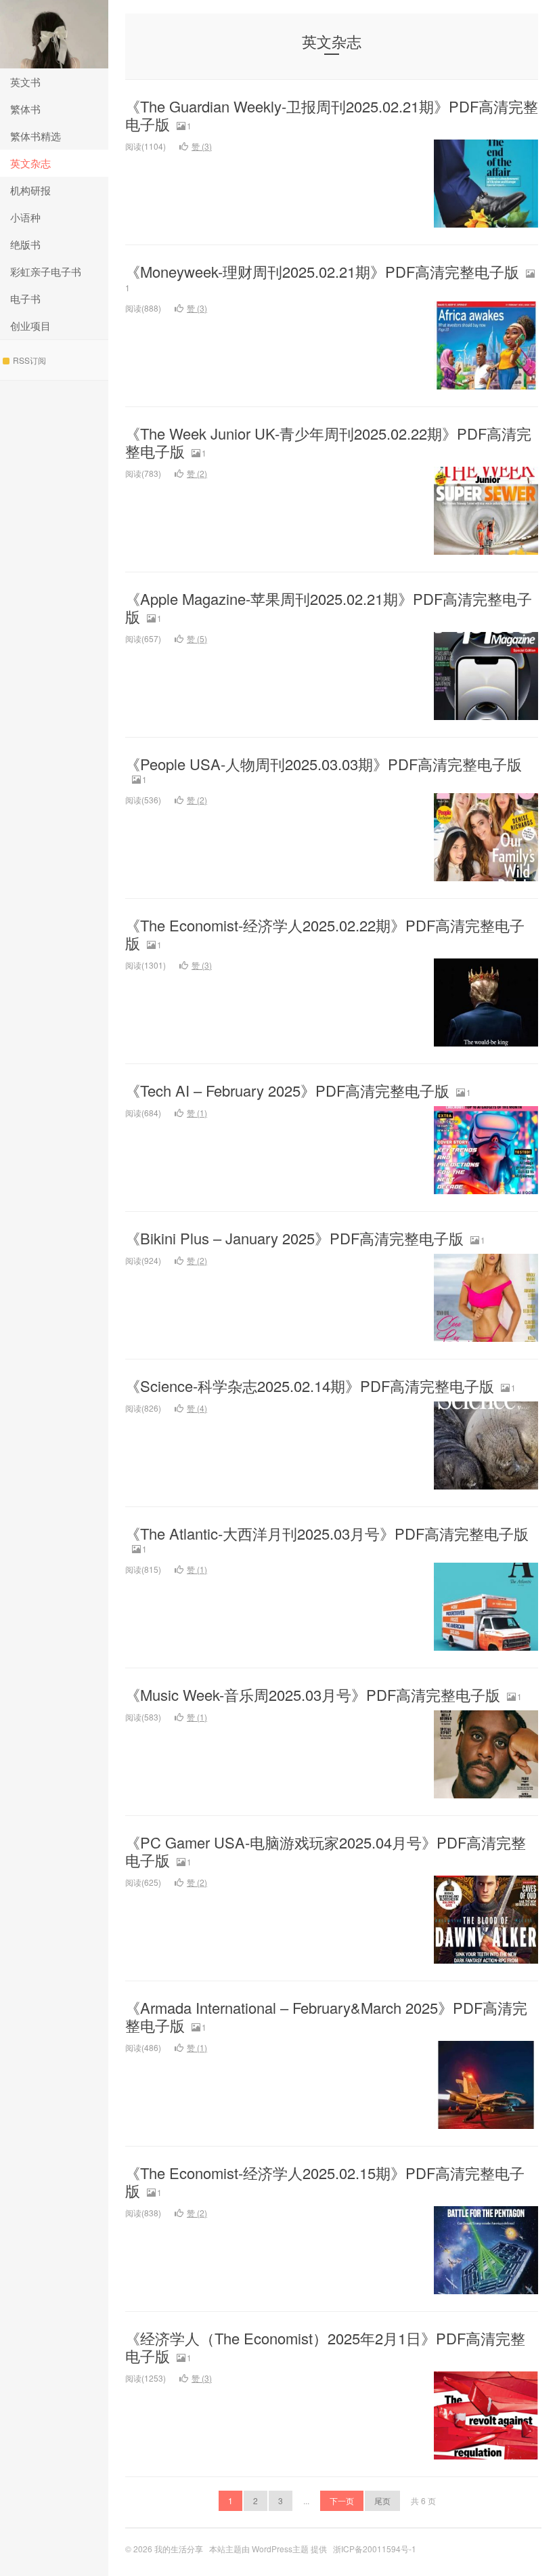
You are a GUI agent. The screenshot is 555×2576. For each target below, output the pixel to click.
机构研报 (30, 190)
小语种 (25, 217)
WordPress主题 (280, 2549)
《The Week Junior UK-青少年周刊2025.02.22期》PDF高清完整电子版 (328, 442)
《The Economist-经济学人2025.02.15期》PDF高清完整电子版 (325, 2181)
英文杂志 (30, 163)
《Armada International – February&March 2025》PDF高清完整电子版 (326, 2016)
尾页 (382, 2500)
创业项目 (30, 325)
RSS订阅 (29, 360)
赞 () (202, 146)
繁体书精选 (36, 136)
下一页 (342, 2500)
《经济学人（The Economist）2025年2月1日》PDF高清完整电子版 (325, 2347)
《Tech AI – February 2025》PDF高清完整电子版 (287, 1090)
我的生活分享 (54, 34)
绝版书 (25, 244)
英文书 (25, 82)
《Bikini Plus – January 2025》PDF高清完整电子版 (294, 1238)
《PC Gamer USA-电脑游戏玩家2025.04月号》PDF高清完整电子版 (326, 1851)
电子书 (25, 298)
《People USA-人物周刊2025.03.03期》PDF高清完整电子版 (324, 764)
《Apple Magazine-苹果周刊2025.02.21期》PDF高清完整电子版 (329, 607)
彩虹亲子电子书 (46, 271)
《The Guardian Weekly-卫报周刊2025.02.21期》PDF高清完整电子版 (332, 115)
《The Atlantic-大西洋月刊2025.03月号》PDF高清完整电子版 (327, 1533)
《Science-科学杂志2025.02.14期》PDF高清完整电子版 (310, 1386)
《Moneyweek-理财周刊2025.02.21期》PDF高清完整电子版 (322, 271)
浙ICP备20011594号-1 (375, 2549)
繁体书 (25, 109)
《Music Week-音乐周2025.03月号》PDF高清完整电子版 (313, 1694)
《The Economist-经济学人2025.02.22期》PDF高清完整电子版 (325, 934)
